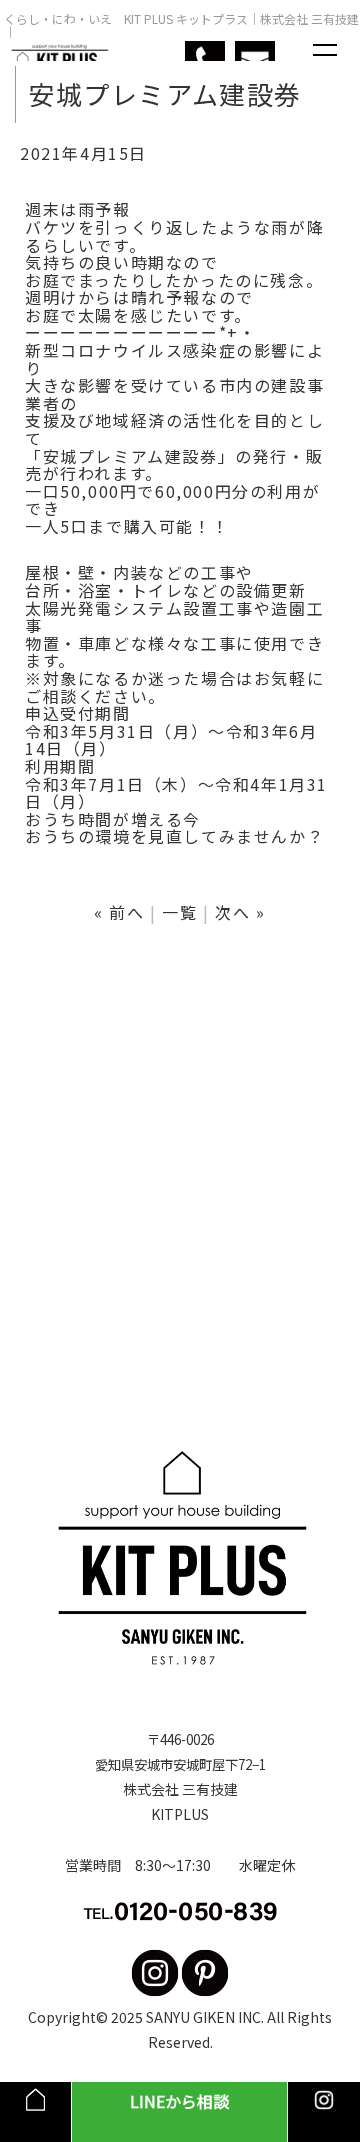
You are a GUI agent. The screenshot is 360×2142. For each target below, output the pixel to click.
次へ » (240, 912)
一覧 (179, 912)
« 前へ (119, 912)
